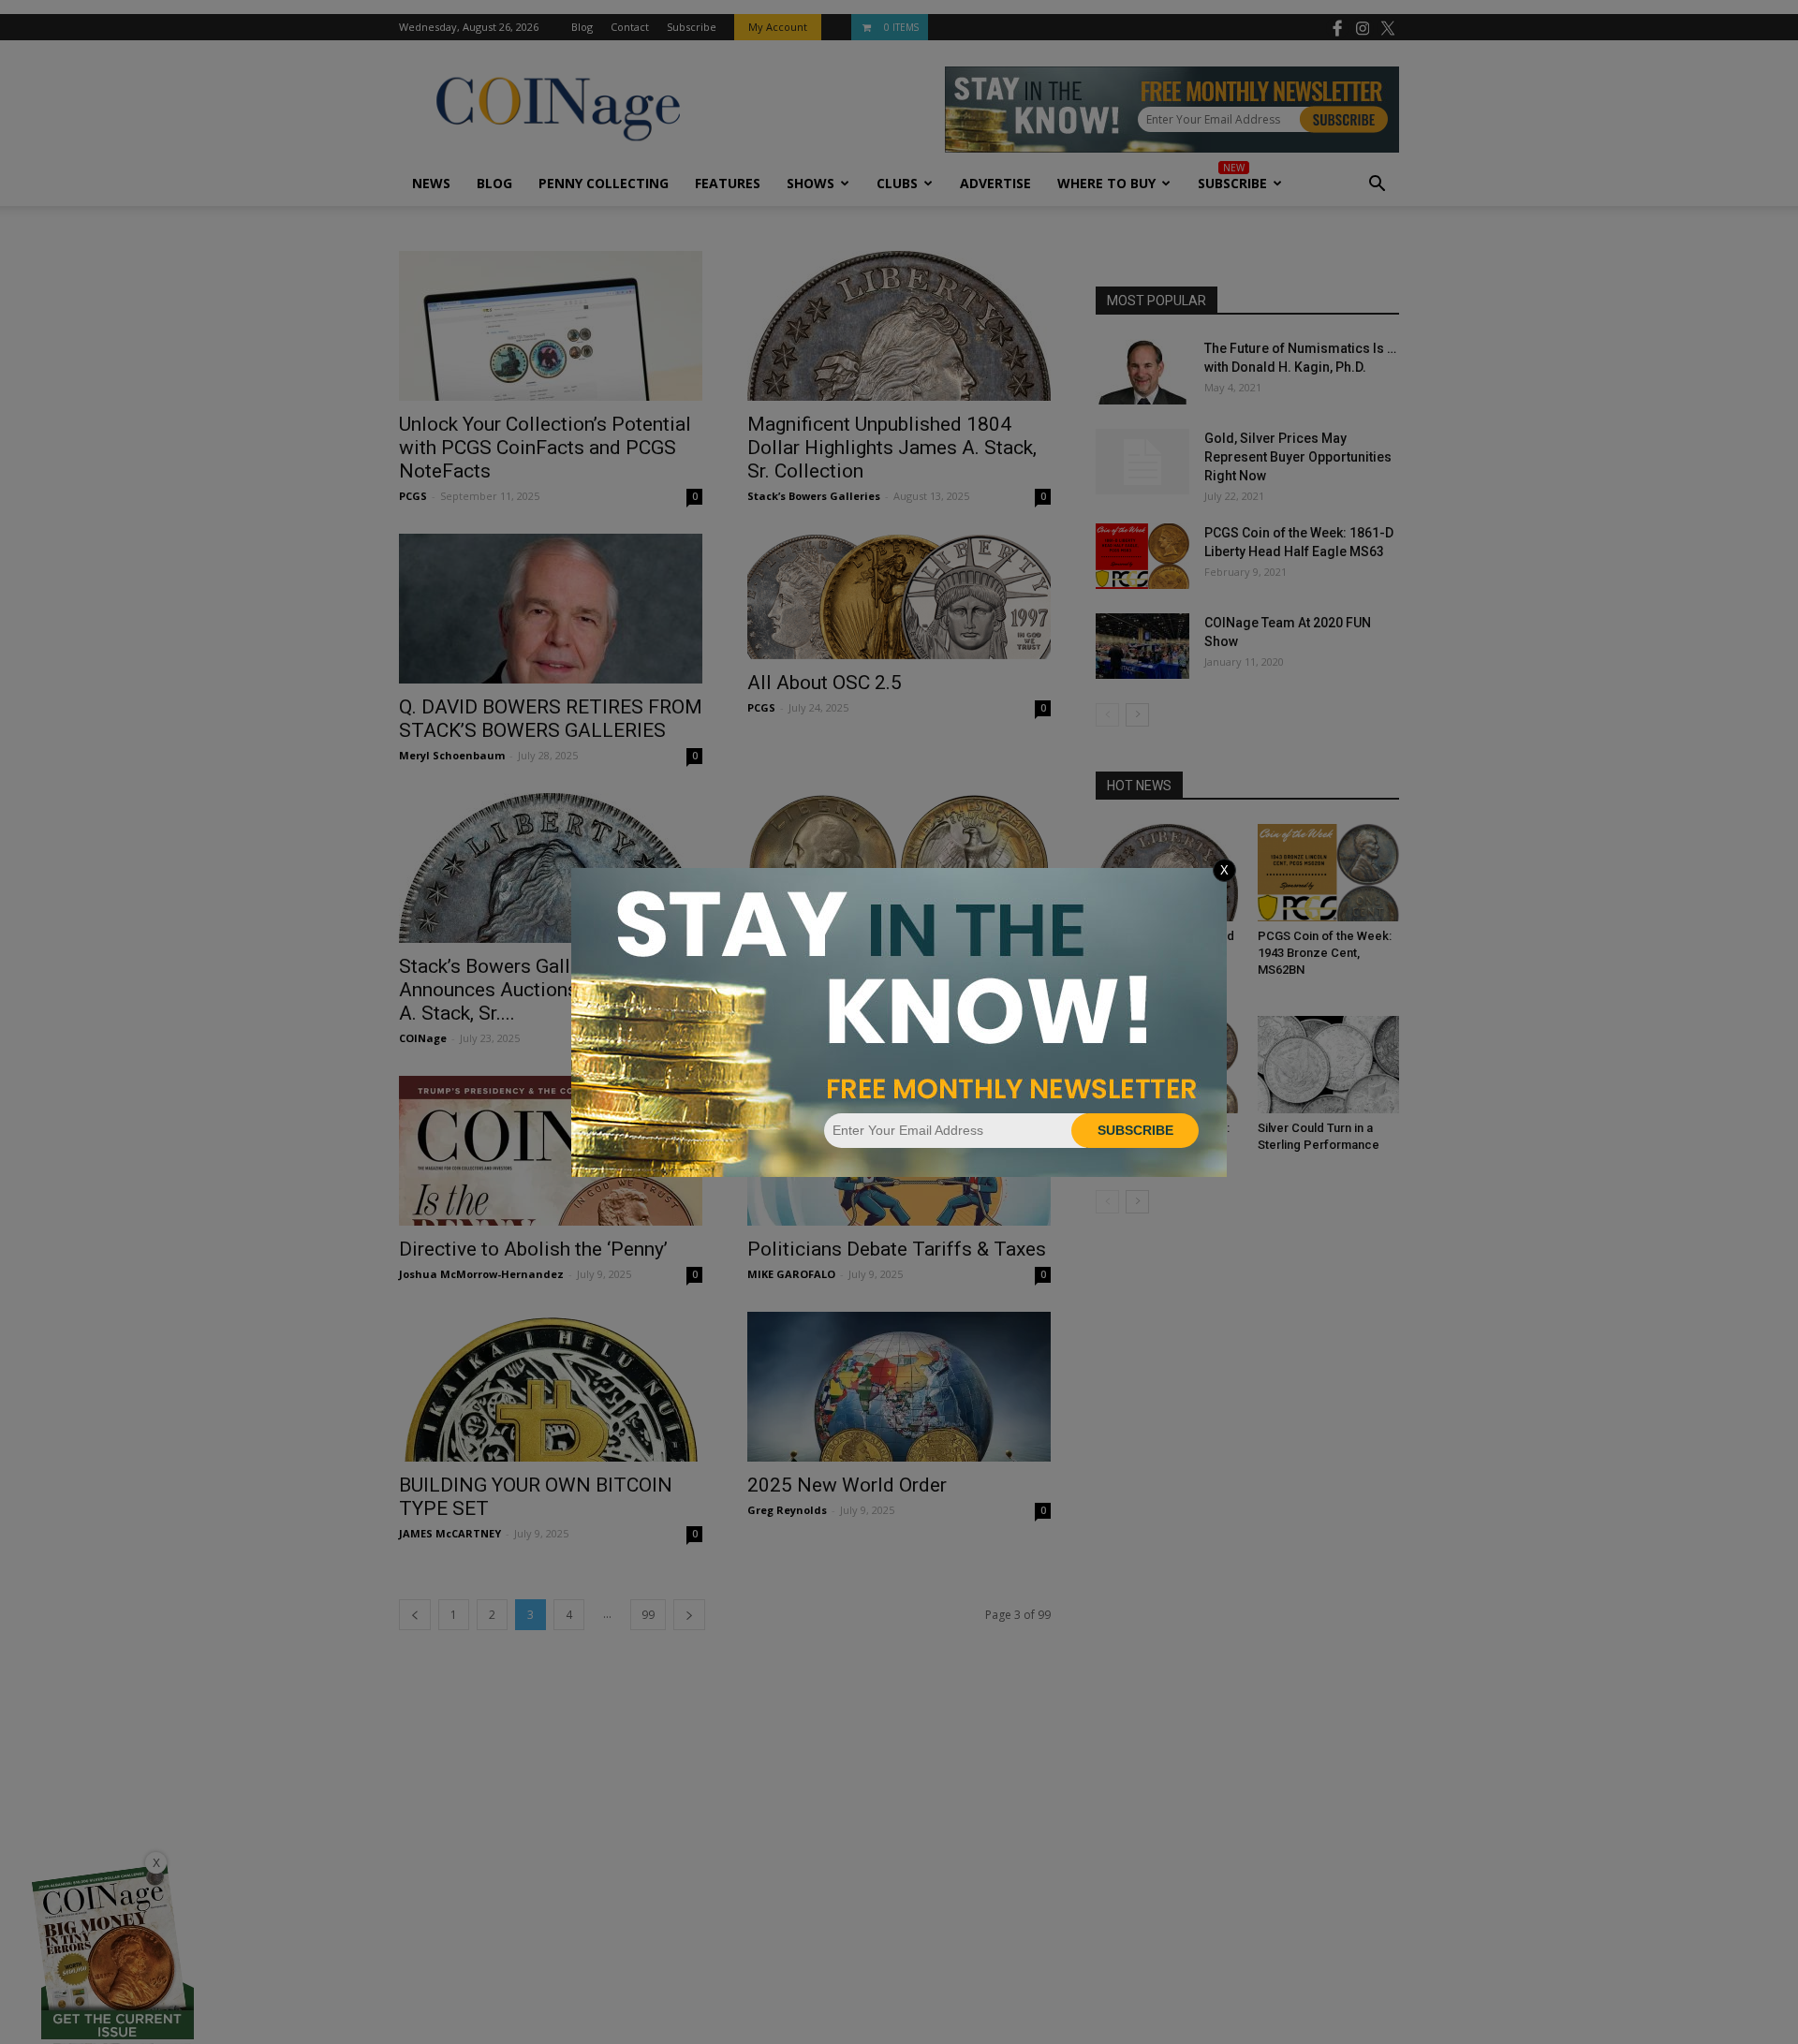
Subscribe (1135, 1130)
